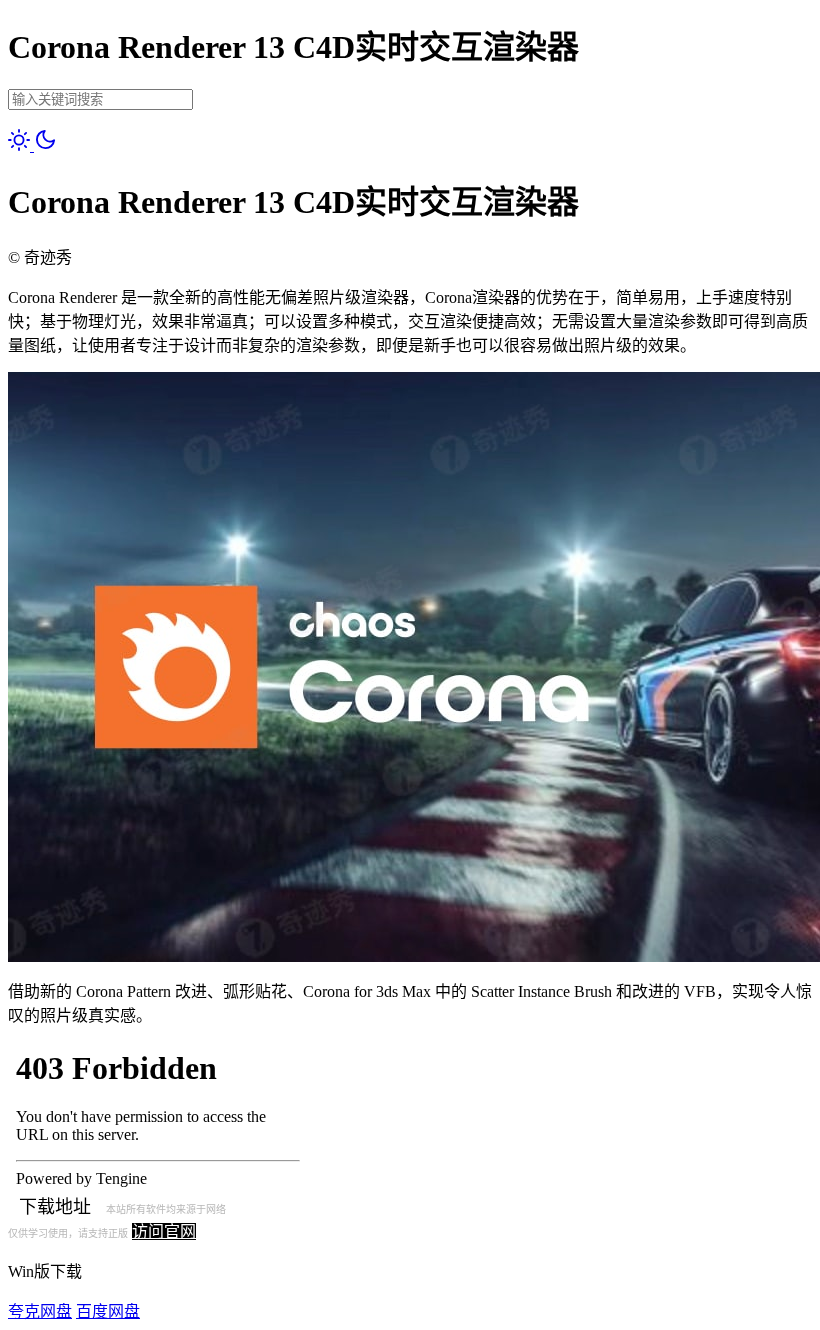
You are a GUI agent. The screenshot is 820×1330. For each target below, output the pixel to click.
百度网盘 (108, 1311)
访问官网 (164, 1231)
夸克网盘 (40, 1311)
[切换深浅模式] (32, 145)
